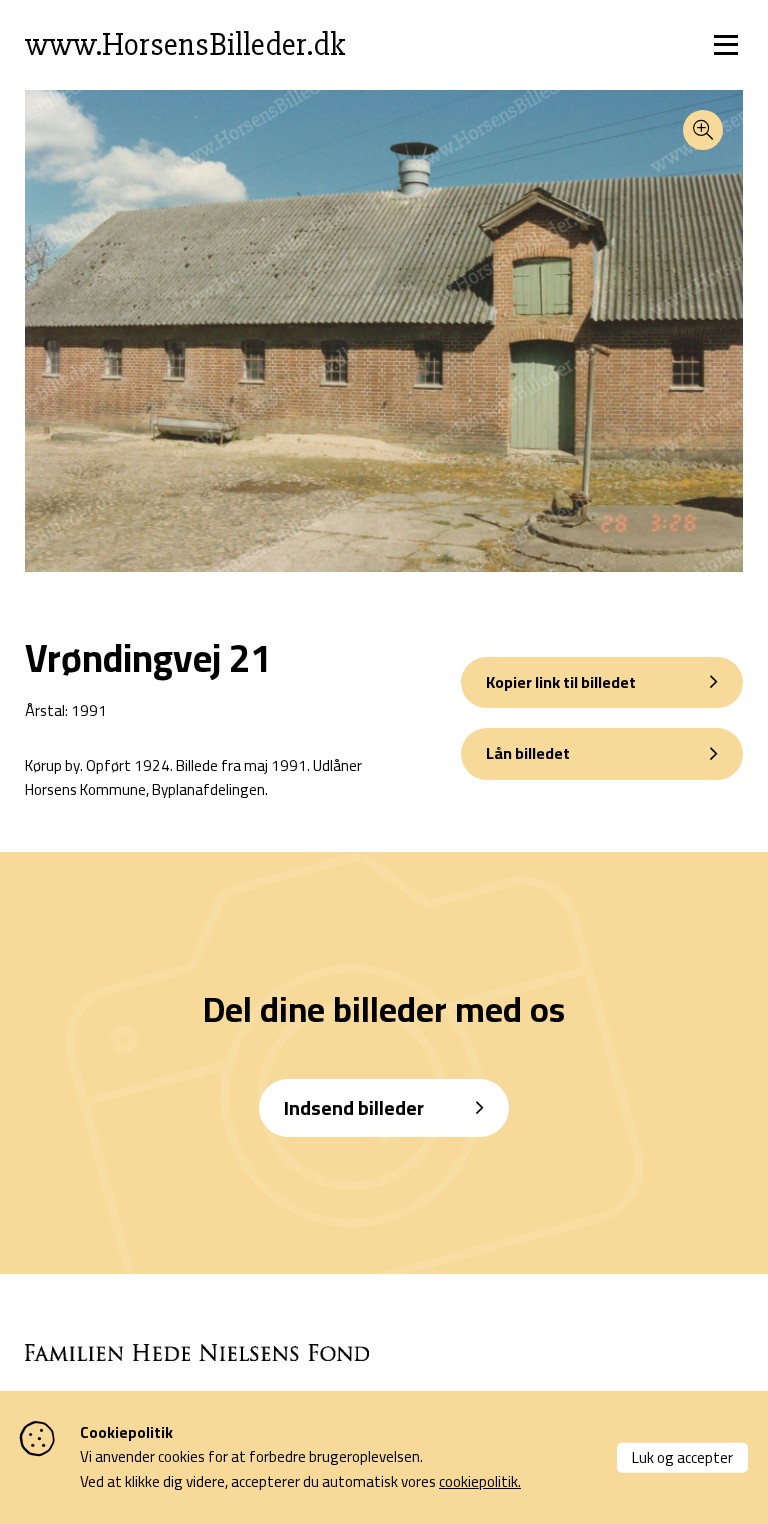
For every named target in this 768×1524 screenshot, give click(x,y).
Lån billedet (528, 753)
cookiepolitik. (480, 1481)
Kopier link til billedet (561, 682)
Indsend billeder (354, 1107)
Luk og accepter (682, 1456)
